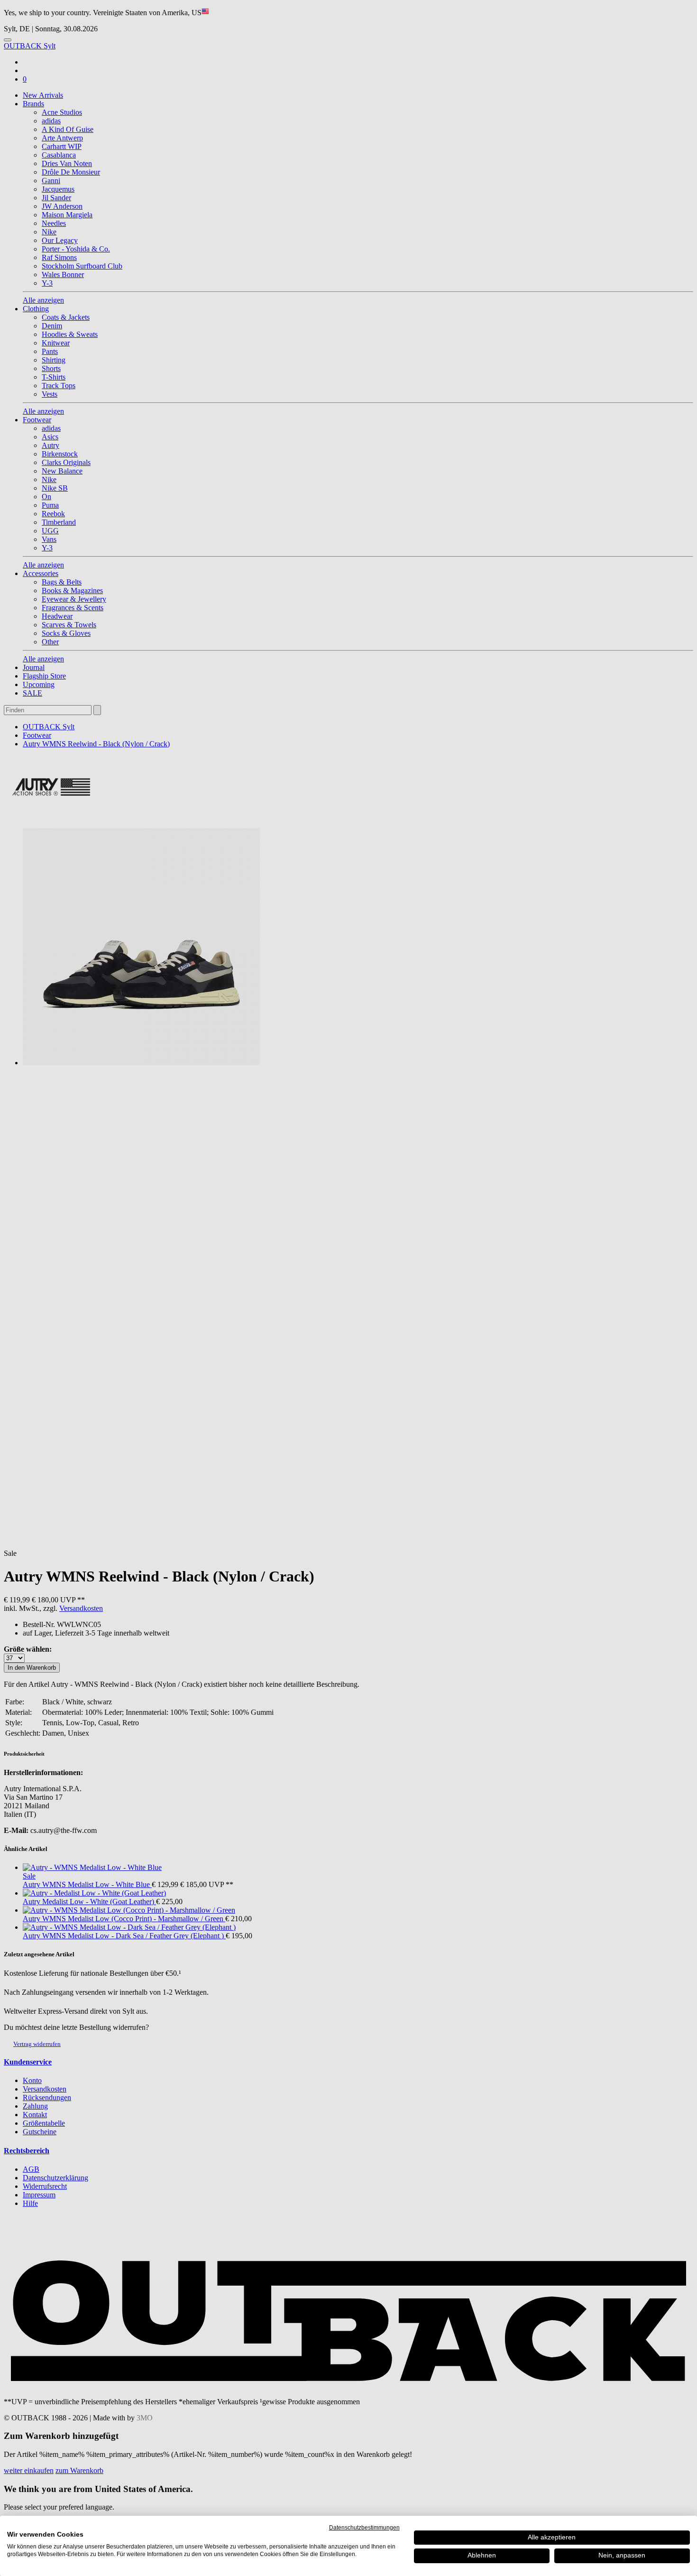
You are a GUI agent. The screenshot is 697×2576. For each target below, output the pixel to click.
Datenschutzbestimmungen (364, 2528)
